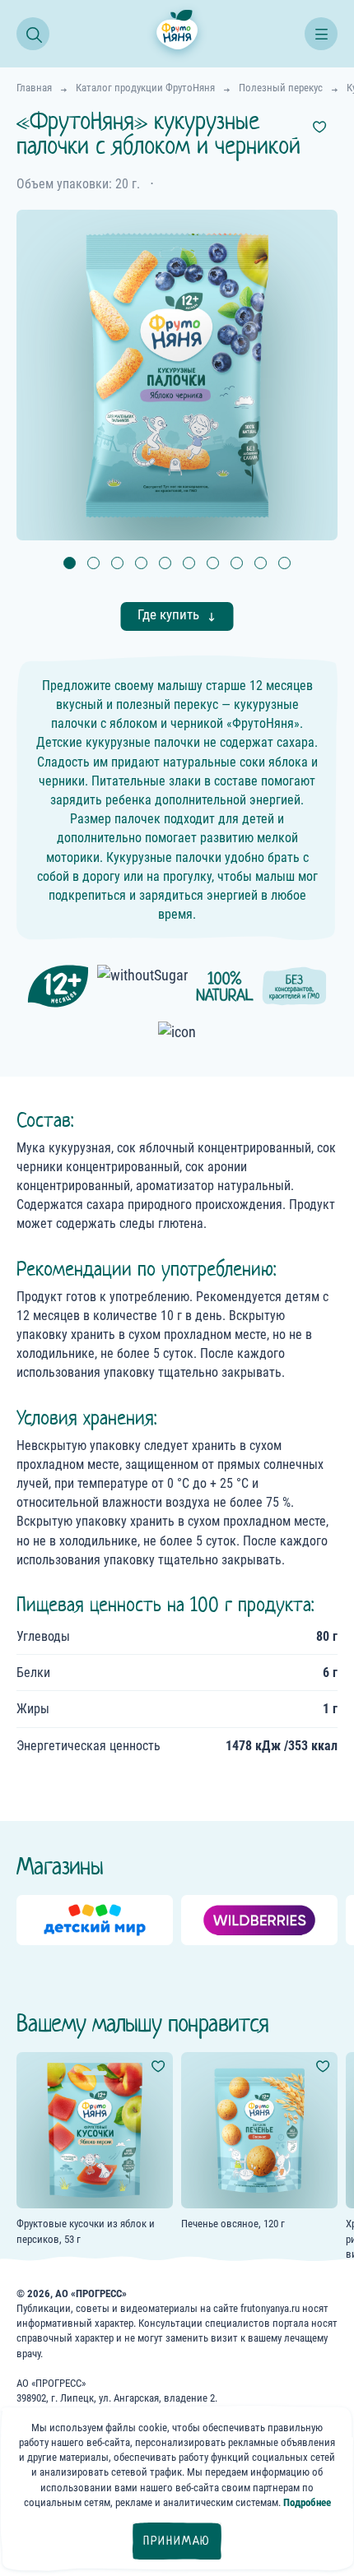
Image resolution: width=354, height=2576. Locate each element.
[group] (95, 1920)
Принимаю (177, 2541)
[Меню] (321, 34)
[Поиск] (33, 34)
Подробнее (307, 2502)
